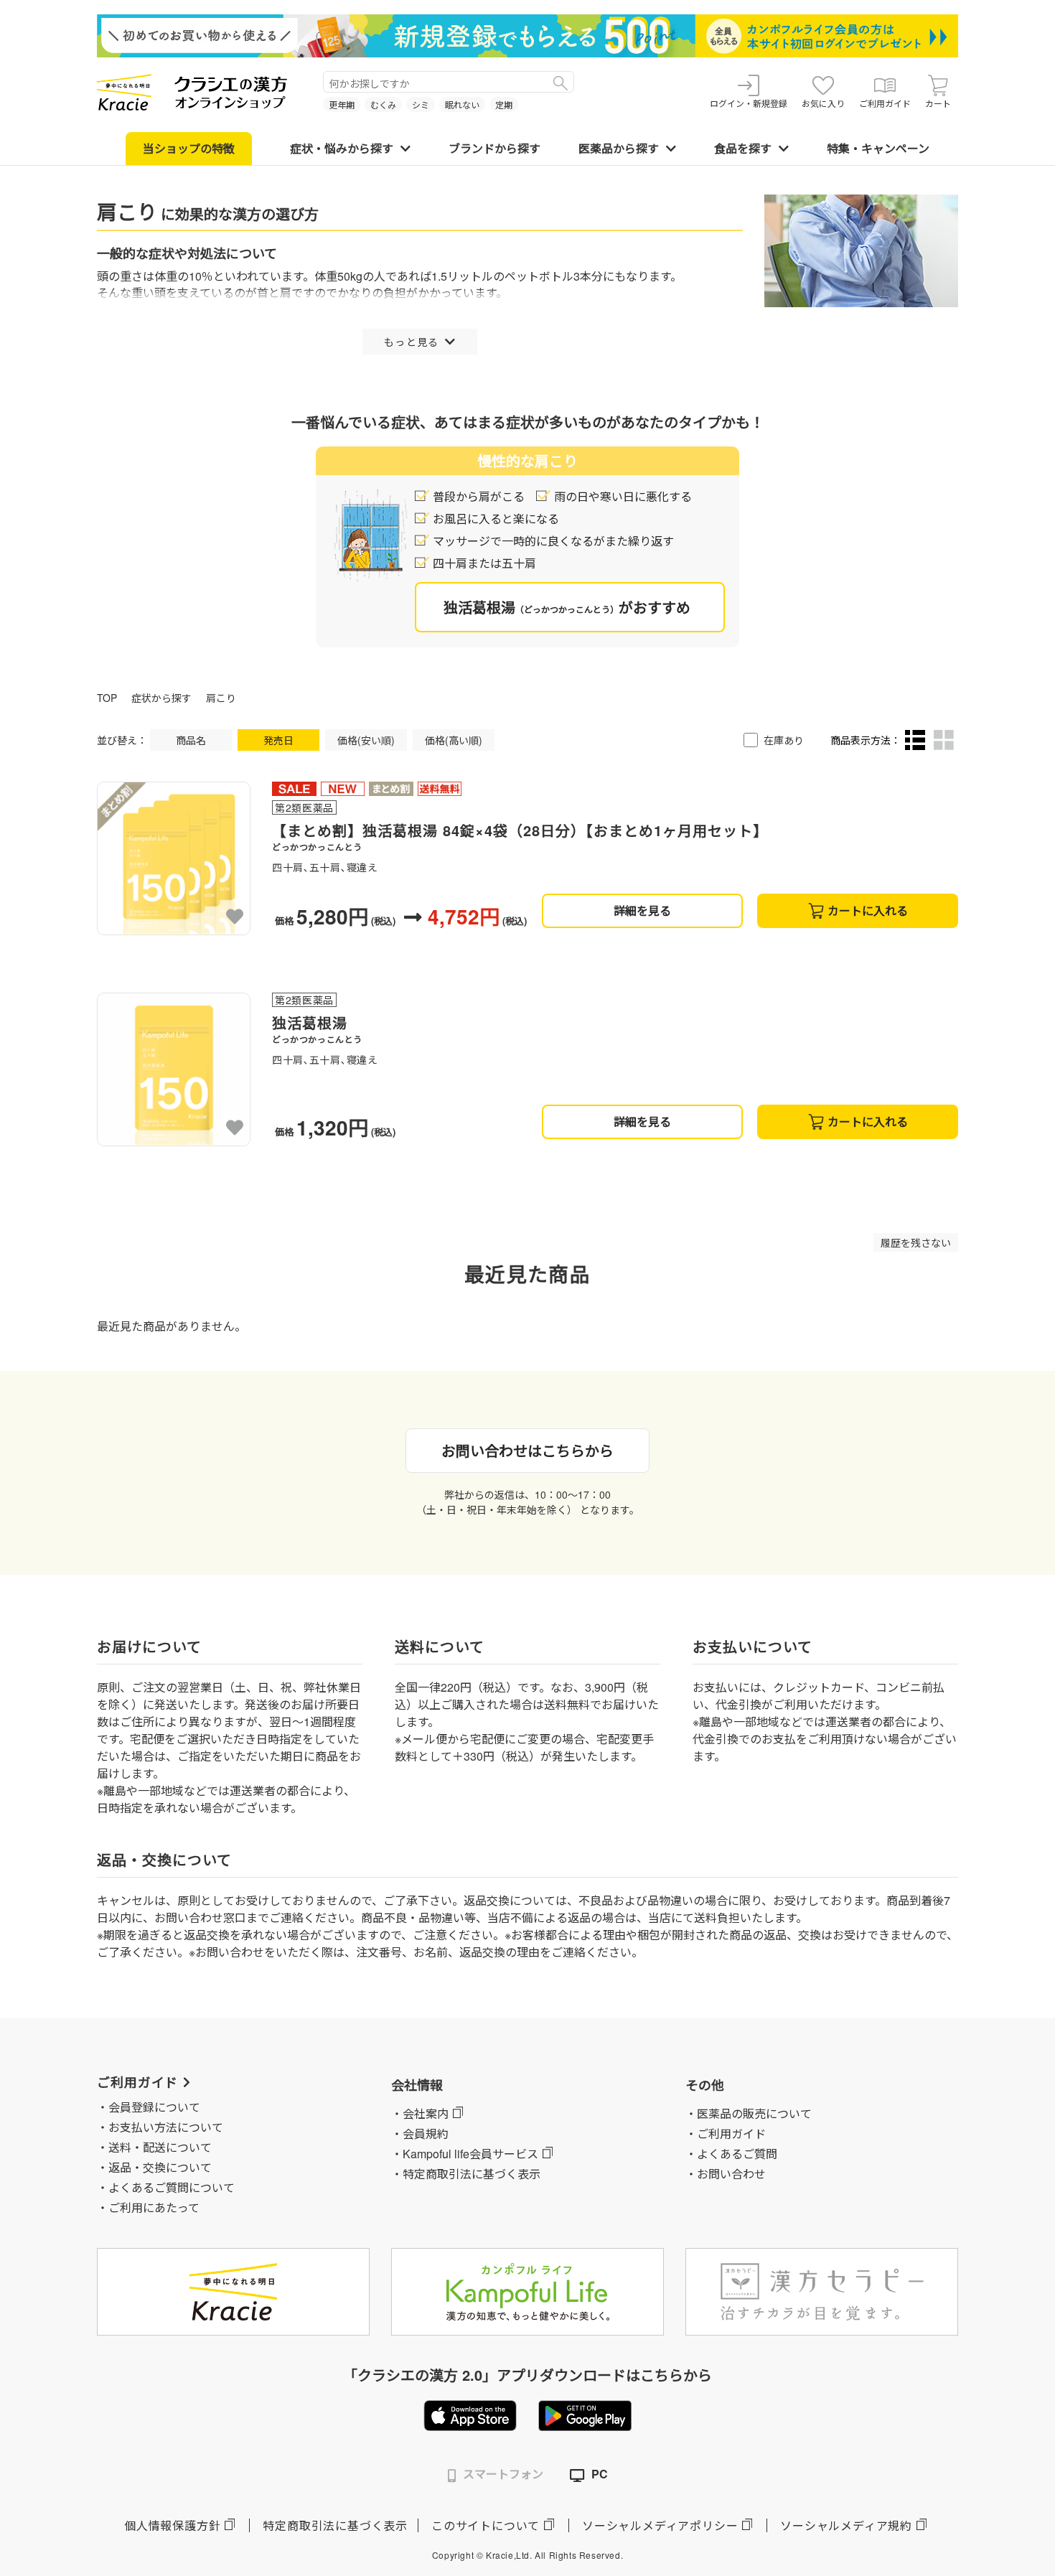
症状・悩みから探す (342, 148)
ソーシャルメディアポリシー (660, 2525)
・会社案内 (420, 2113)
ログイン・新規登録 (749, 103)
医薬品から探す (619, 148)
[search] (561, 82)
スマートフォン (503, 2474)
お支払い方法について (166, 2127)
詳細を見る (642, 910)
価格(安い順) (366, 740)
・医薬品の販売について (749, 2113)
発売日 (278, 740)
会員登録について (154, 2107)
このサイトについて (486, 2525)
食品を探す (743, 148)
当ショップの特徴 (189, 148)
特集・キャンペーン (878, 148)
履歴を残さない (916, 1242)
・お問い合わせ (726, 2174)
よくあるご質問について (172, 2187)
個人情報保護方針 (172, 2525)
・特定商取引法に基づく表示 (466, 2174)
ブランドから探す (494, 148)
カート (938, 103)
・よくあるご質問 (731, 2154)
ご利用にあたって (154, 2207)
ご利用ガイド (885, 103)
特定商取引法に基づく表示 (335, 2525)
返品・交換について (160, 2167)
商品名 (191, 740)
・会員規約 (420, 2134)
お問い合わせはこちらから (527, 1450)
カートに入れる (868, 910)
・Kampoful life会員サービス (465, 2154)
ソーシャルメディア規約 (846, 2525)
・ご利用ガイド (726, 2134)
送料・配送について (160, 2147)
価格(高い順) (454, 740)
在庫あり (784, 740)
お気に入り (823, 103)
